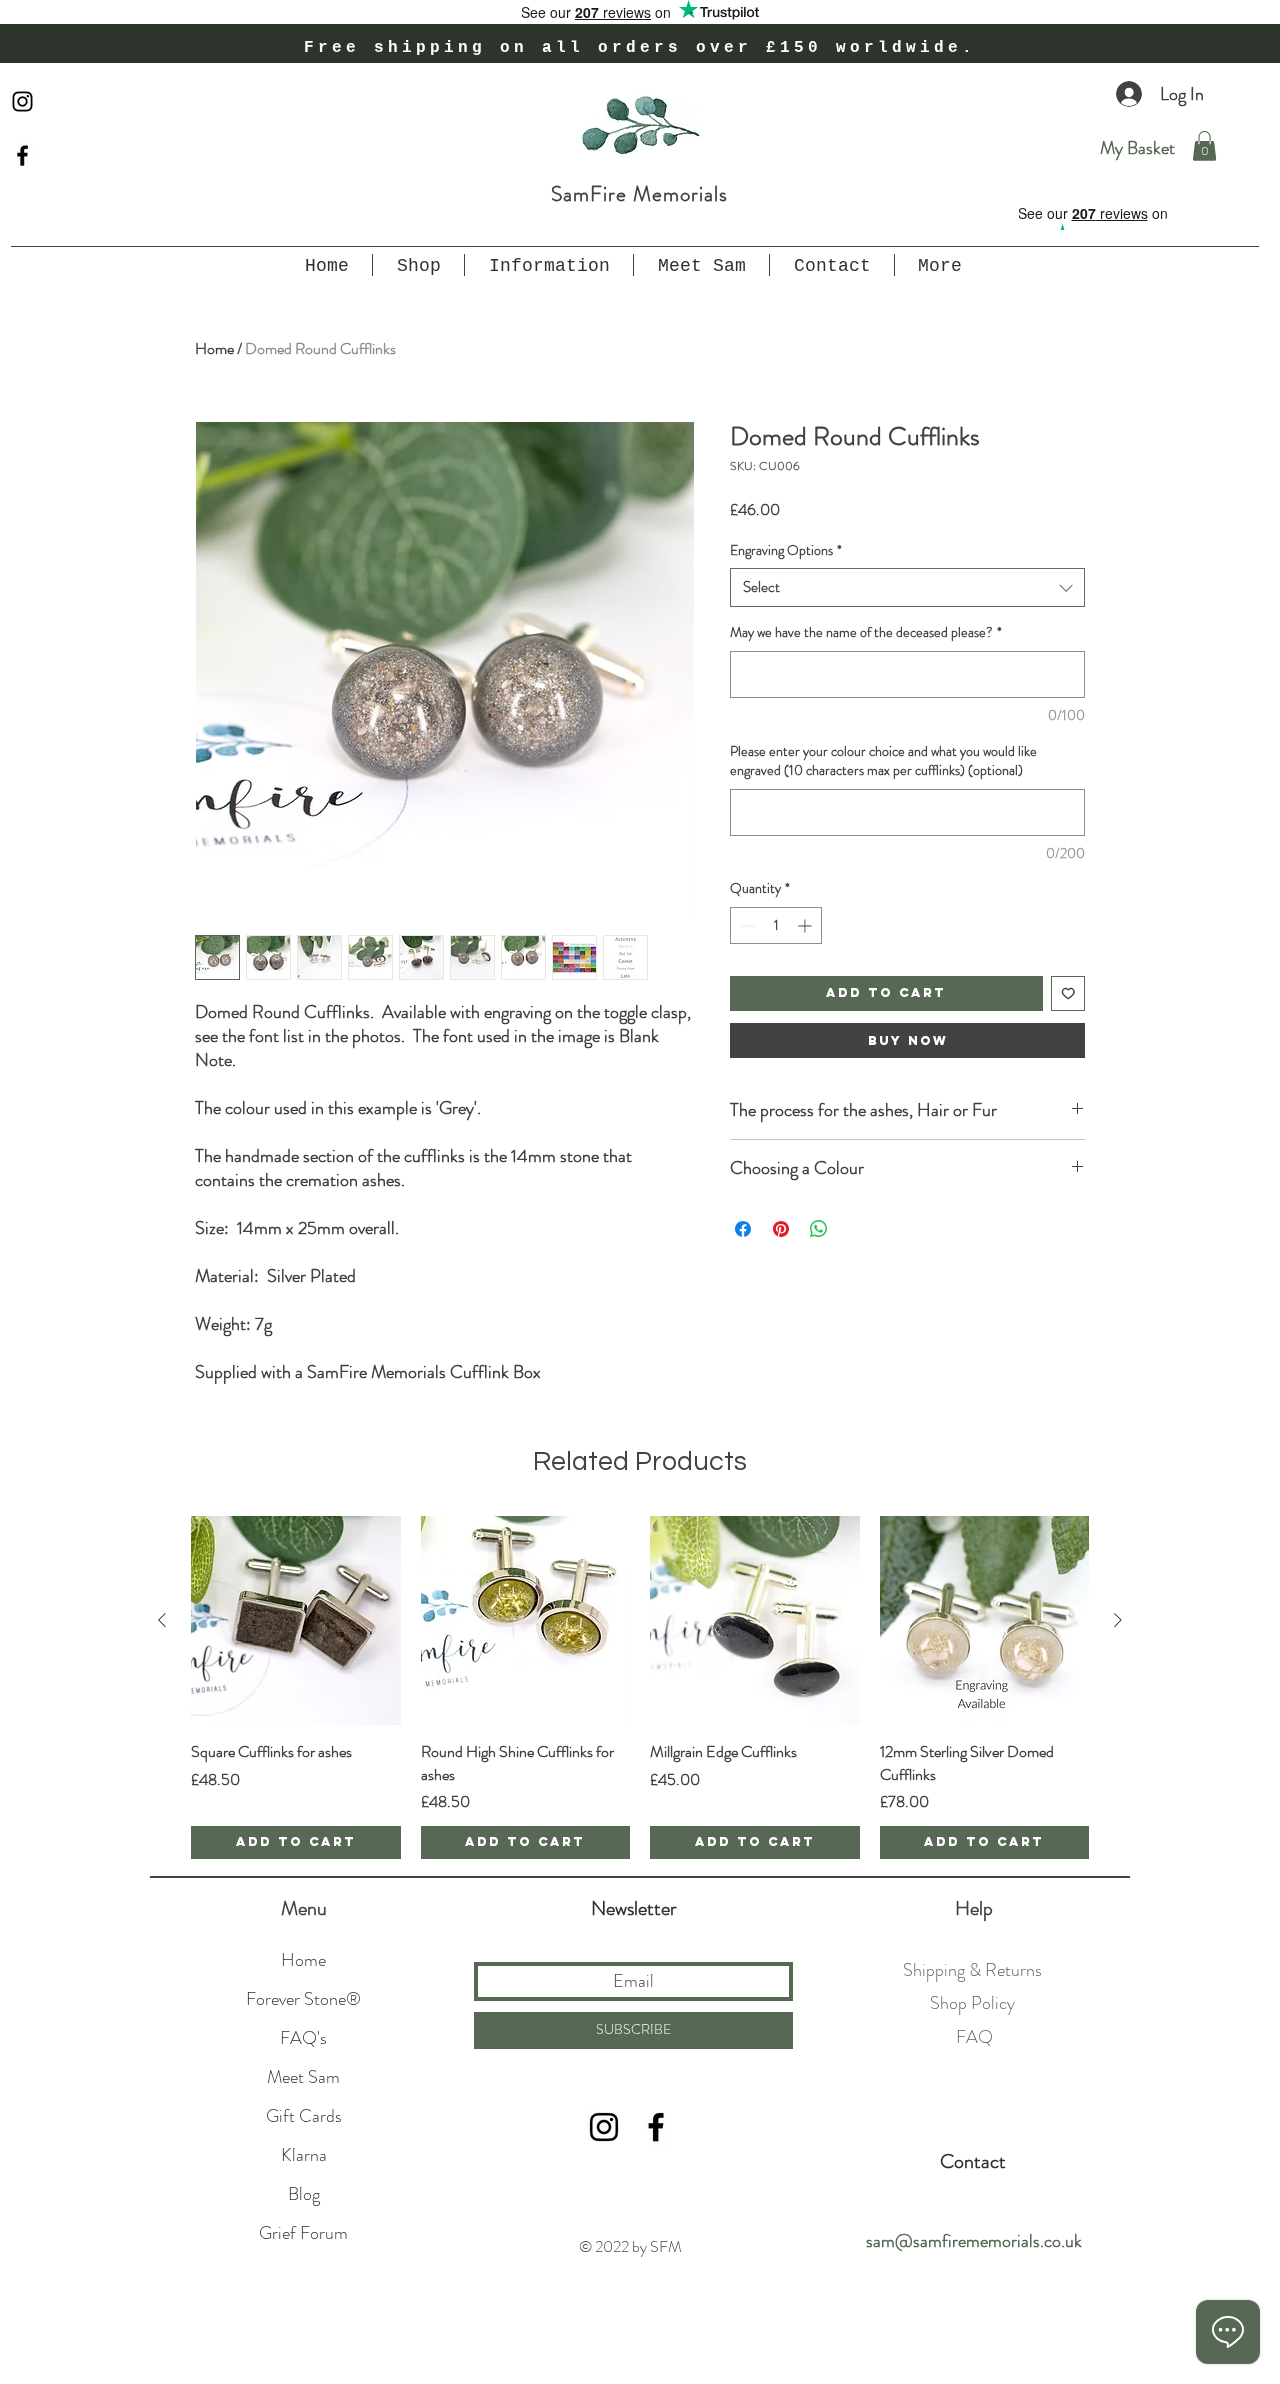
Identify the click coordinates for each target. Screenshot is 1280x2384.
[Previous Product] (162, 1620)
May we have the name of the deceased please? (866, 632)
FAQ (974, 2037)
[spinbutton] (776, 925)
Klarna (304, 2155)
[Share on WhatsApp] (819, 1229)
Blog (304, 2194)
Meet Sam (303, 2077)
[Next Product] (1118, 1620)
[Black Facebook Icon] (22, 155)
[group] (640, 1687)
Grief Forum (303, 2233)
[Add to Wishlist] (1068, 993)
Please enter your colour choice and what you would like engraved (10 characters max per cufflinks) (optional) (883, 761)
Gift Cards (304, 2116)
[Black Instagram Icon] (22, 101)
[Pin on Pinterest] (781, 1229)
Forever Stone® (303, 1999)
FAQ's (303, 2038)
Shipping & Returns (972, 1970)
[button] (1204, 146)
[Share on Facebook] (743, 1229)
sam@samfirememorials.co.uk (974, 2241)
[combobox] (907, 587)
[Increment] (806, 925)
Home (214, 348)
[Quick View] (296, 1621)
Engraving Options (786, 550)
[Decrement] (745, 925)
